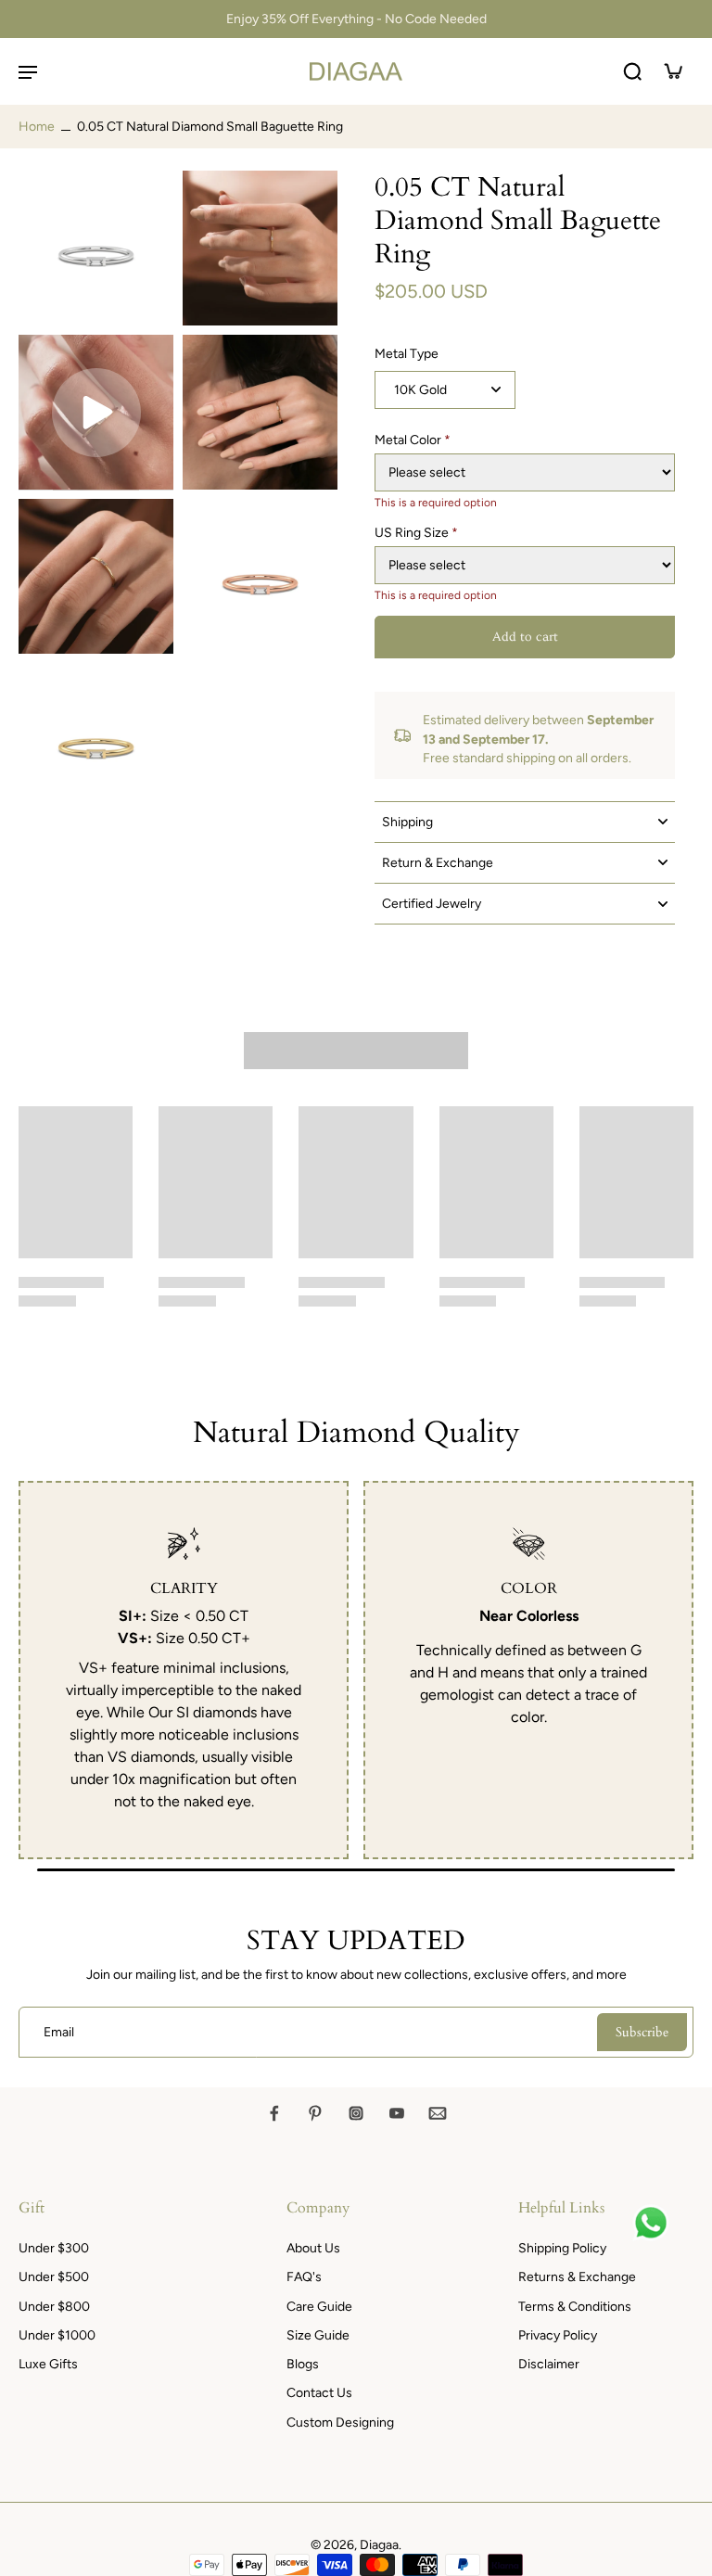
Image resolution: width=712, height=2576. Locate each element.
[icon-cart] (673, 71)
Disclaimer (549, 2364)
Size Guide (318, 2335)
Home (37, 127)
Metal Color (413, 440)
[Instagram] (356, 2113)
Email (59, 2032)
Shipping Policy (562, 2248)
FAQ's (304, 2277)
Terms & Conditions (575, 2307)
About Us (313, 2248)
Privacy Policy (558, 2335)
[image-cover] (96, 413)
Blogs (303, 2364)
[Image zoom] (96, 248)
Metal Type (407, 354)
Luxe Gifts (48, 2364)
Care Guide (319, 2307)
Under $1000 (57, 2335)
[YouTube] (397, 2113)
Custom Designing (340, 2423)
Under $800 (54, 2307)
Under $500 (54, 2277)
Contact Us (319, 2393)
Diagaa (379, 2545)
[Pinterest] (315, 2113)
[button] (525, 637)
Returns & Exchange (577, 2277)
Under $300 (54, 2248)
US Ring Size (416, 533)
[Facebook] (274, 2113)
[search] (632, 71)
